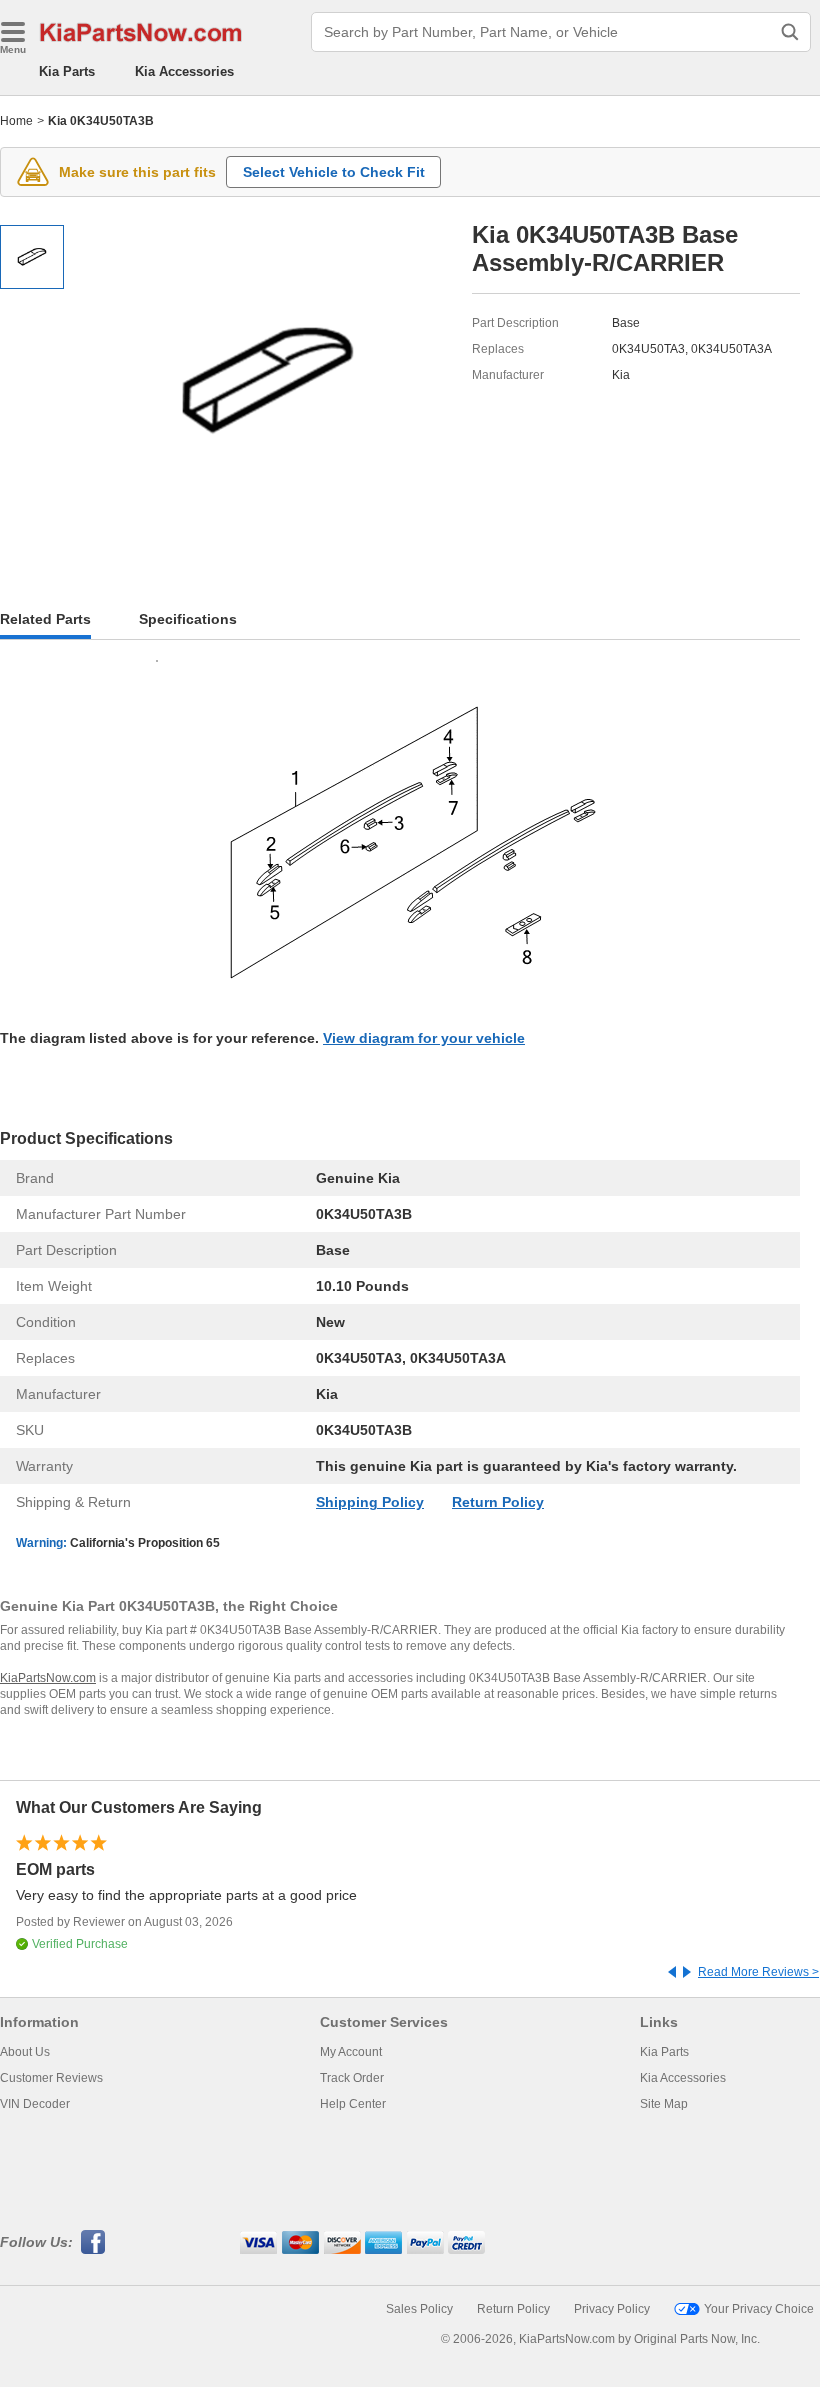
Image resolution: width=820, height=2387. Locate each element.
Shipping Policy (370, 1502)
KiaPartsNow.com (48, 1678)
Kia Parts (67, 71)
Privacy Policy (612, 2309)
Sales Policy (419, 2309)
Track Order (352, 2078)
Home (16, 121)
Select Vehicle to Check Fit (334, 172)
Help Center (353, 2104)
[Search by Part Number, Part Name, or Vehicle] (790, 32)
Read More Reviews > (758, 1972)
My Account (351, 2052)
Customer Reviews (51, 2078)
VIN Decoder (35, 2104)
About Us (25, 2052)
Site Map (664, 2104)
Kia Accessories (184, 71)
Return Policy (498, 1502)
